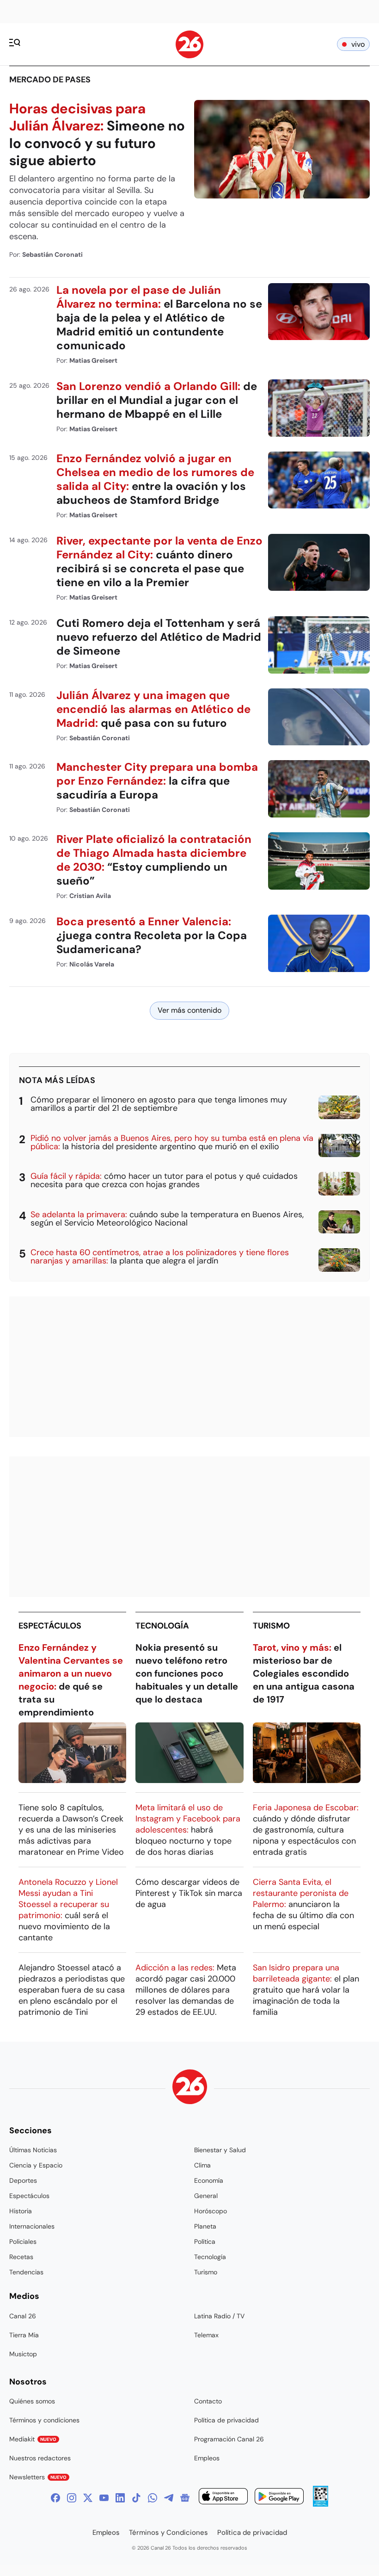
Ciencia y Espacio (36, 2165)
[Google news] (185, 2498)
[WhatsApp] (153, 2498)
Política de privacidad (226, 2420)
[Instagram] (72, 2498)
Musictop (23, 2354)
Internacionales (32, 2226)
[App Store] (223, 2498)
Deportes (23, 2180)
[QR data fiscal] (321, 2504)
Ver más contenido (189, 1010)
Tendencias (26, 2272)
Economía (209, 2180)
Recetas (21, 2257)
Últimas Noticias (33, 2150)
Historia (21, 2211)
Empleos (207, 2458)
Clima (202, 2165)
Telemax (206, 2335)
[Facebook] (55, 2498)
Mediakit (33, 2439)
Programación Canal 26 (229, 2439)
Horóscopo (211, 2211)
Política (205, 2242)
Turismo (271, 1626)
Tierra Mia (24, 2335)
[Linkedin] (120, 2498)
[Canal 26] (190, 2088)
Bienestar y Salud (220, 2150)
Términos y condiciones (44, 2420)
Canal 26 (23, 2316)
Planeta (205, 2226)
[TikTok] (136, 2498)
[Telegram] (169, 2498)
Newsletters (38, 2477)
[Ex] (88, 2498)
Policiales (23, 2242)
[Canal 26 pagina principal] (189, 56)
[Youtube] (104, 2498)
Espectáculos (50, 1626)
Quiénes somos (32, 2401)
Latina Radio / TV (219, 2316)
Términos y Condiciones (168, 2533)
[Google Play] (279, 2498)
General (206, 2196)
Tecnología (162, 1626)
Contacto (208, 2401)
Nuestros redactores (40, 2458)
